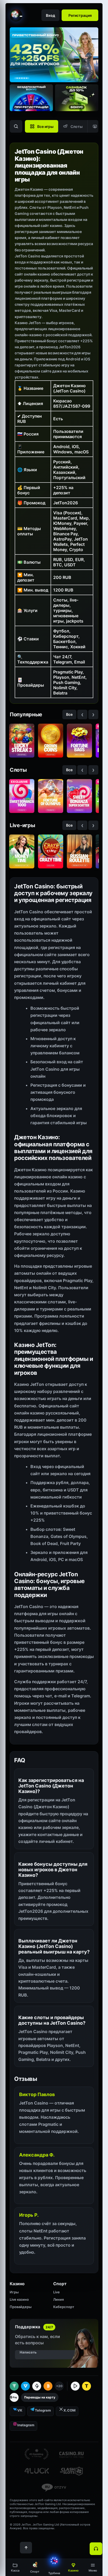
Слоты (77, 126)
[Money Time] (22, 851)
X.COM (69, 2410)
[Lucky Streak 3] (22, 741)
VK (20, 2410)
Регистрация (80, 15)
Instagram (26, 2425)
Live (56, 2292)
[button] (93, 2567)
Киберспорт (64, 2307)
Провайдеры (21, 2307)
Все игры (45, 126)
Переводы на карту (40, 2397)
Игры (14, 2292)
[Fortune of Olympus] (51, 796)
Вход (50, 15)
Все (69, 714)
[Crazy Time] (51, 851)
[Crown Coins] (51, 741)
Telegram (43, 2410)
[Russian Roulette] (79, 851)
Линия (58, 2299)
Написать (28, 2352)
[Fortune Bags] (79, 741)
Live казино (19, 2299)
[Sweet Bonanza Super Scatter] (79, 796)
